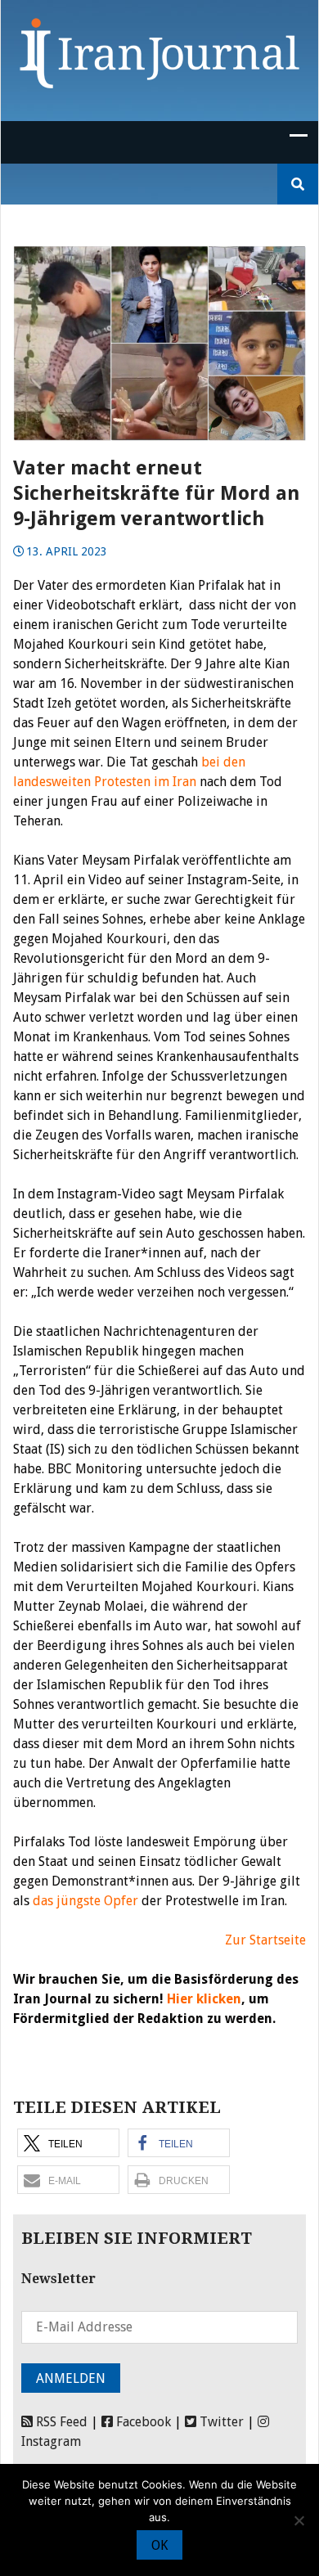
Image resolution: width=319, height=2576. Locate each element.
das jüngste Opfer (85, 1901)
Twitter (220, 2422)
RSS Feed (60, 2422)
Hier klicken (204, 1999)
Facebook (142, 2422)
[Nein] (299, 2520)
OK (159, 2545)
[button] (68, 2143)
